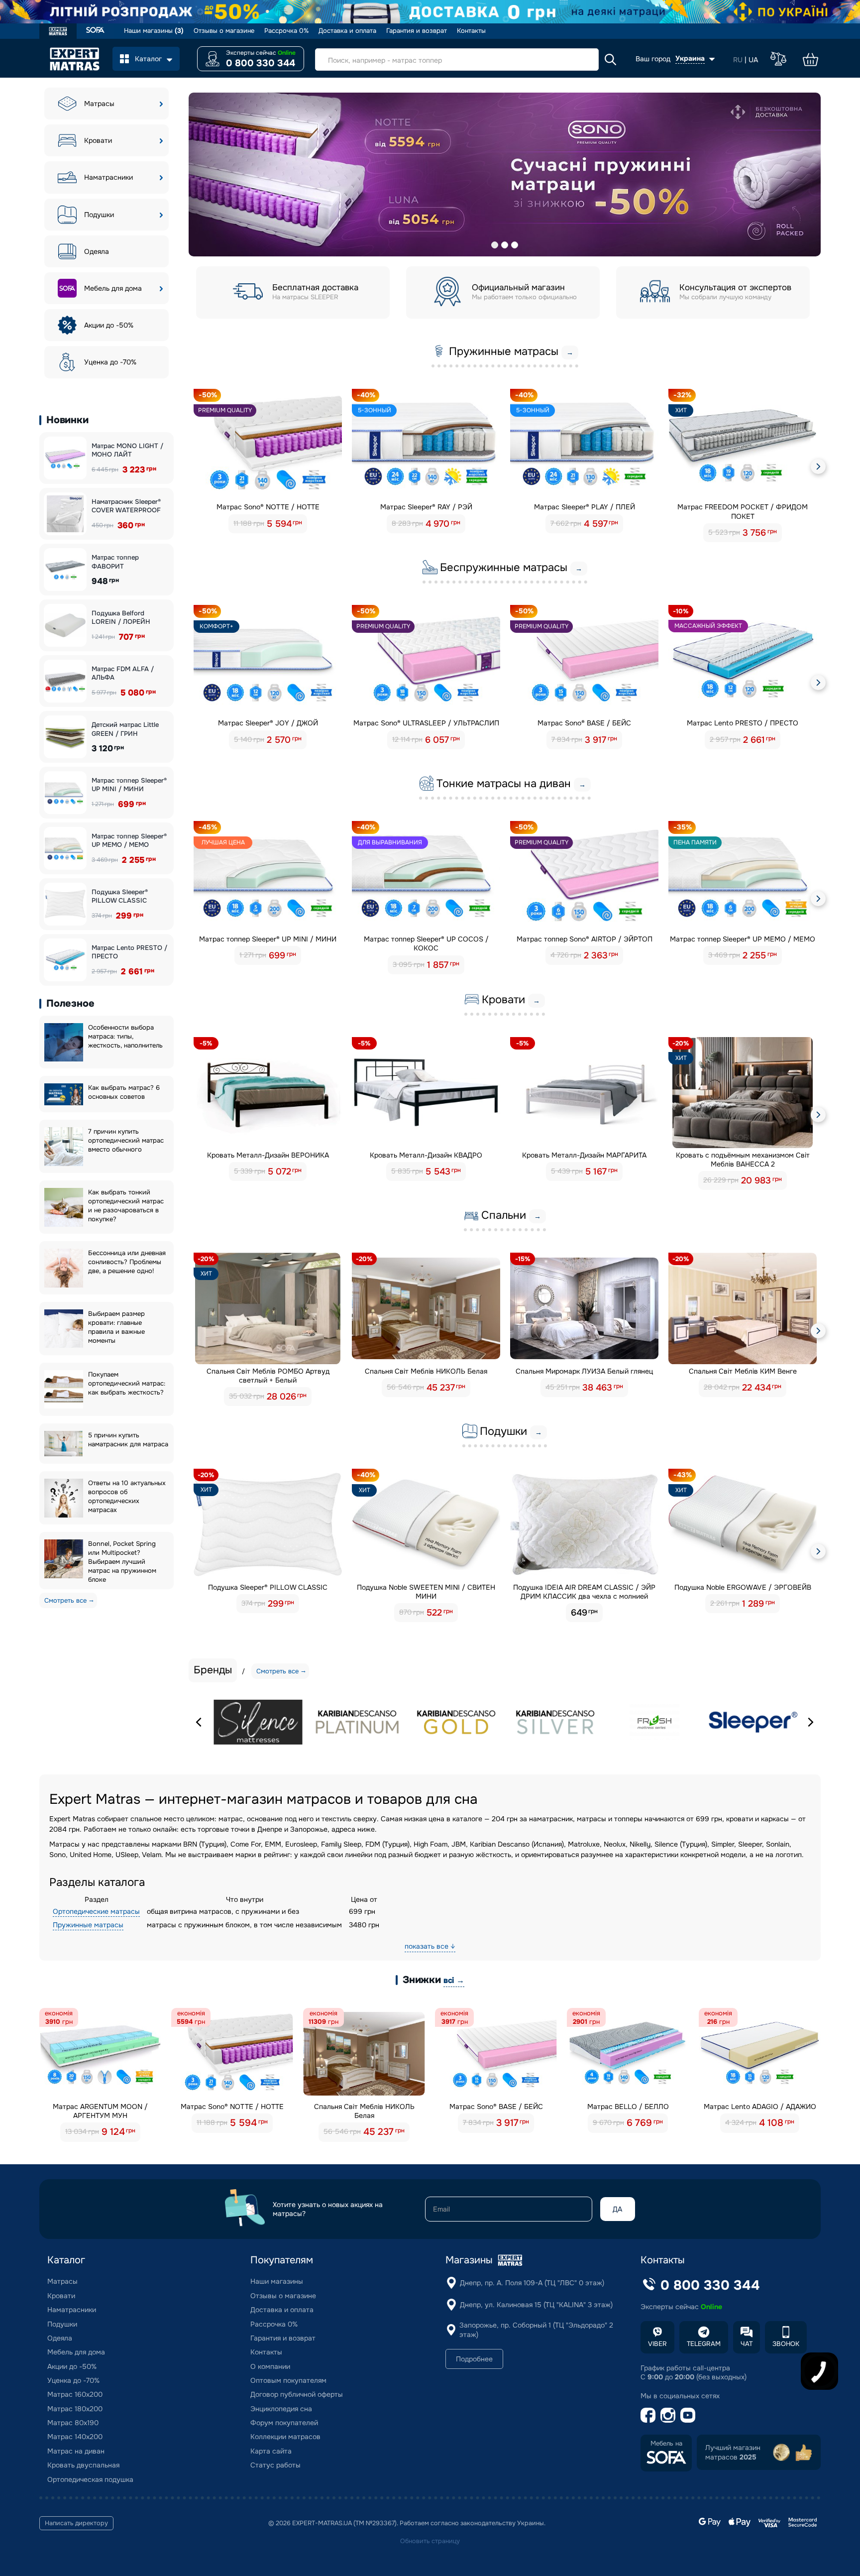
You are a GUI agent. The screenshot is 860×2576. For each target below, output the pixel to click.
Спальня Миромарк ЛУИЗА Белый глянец (584, 1371)
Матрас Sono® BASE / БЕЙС (584, 723)
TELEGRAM (704, 2344)
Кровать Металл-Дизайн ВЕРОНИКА (268, 1155)
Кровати (98, 140)
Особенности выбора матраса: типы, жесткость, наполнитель (125, 1036)
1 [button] (495, 245)
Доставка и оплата (347, 31)
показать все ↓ (430, 1946)
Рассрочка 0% (286, 31)
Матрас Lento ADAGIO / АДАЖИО (760, 2107)
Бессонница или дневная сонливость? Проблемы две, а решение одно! (127, 1262)
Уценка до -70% (110, 362)
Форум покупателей (284, 2423)
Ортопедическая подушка (90, 2479)
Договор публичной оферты (297, 2394)
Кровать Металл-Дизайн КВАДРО (426, 1155)
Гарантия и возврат (417, 31)
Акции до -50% (109, 325)
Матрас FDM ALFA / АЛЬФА (123, 673)
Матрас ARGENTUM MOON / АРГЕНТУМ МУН (100, 2111)
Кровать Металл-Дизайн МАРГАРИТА (584, 1155)
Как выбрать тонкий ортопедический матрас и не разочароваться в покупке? (126, 1206)
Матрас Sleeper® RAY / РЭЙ (426, 507)
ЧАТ (747, 2344)
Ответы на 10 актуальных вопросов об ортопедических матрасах (127, 1496)
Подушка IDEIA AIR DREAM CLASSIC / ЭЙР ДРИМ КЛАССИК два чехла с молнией (584, 1592)
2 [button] (505, 245)
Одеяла (97, 251)
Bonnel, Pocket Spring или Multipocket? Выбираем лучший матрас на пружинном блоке (122, 1562)
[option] (505, 175)
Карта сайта (271, 2451)
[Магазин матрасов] (58, 32)
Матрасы (99, 104)
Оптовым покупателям (288, 2380)
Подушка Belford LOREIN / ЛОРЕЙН (121, 618)
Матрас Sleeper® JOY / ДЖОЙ (268, 723)
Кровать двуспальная (83, 2465)
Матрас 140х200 (75, 2437)
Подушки (99, 215)
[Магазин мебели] (95, 31)
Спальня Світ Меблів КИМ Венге (743, 1371)
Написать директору (76, 2523)
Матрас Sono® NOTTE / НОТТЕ (268, 507)
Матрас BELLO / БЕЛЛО (628, 2107)
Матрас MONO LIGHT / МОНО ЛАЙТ (127, 450)
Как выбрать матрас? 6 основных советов (124, 1092)
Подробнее (474, 2359)
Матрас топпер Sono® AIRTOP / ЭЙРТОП (585, 939)
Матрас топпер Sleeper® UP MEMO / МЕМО (129, 841)
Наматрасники (108, 177)
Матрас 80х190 (73, 2423)
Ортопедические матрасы (96, 1911)
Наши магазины (154, 31)
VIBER (657, 2344)
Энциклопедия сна (281, 2409)
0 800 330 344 (261, 63)
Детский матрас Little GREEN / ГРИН (125, 729)
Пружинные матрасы (88, 1925)
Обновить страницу (430, 2541)
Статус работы (275, 2465)
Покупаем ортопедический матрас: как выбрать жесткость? (127, 1383)
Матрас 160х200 (75, 2394)
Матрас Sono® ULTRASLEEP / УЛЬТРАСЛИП (426, 723)
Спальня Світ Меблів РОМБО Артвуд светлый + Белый (268, 1376)
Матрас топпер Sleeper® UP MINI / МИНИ (129, 785)
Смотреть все (65, 1600)
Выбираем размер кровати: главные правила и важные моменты (116, 1327)
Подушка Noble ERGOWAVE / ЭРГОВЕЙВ (743, 1587)
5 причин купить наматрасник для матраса (128, 1440)
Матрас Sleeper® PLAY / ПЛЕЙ (585, 507)
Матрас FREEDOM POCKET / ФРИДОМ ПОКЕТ (743, 511)
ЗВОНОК (786, 2344)
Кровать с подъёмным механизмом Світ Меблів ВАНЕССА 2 (743, 1160)
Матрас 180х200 (75, 2409)
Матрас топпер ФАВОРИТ (115, 562)
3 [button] (515, 245)
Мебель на (666, 2444)
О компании (270, 2366)
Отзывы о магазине (224, 31)
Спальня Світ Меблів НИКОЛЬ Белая (426, 1371)
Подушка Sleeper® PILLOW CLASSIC (120, 896)
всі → (454, 1980)
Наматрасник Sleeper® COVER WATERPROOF (126, 506)
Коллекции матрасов (285, 2437)
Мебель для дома (113, 288)
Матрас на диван (76, 2451)
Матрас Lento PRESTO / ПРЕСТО (129, 952)
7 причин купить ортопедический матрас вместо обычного (126, 1140)
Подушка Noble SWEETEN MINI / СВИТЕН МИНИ (426, 1592)
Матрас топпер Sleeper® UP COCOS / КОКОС (426, 943)
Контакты (471, 31)
